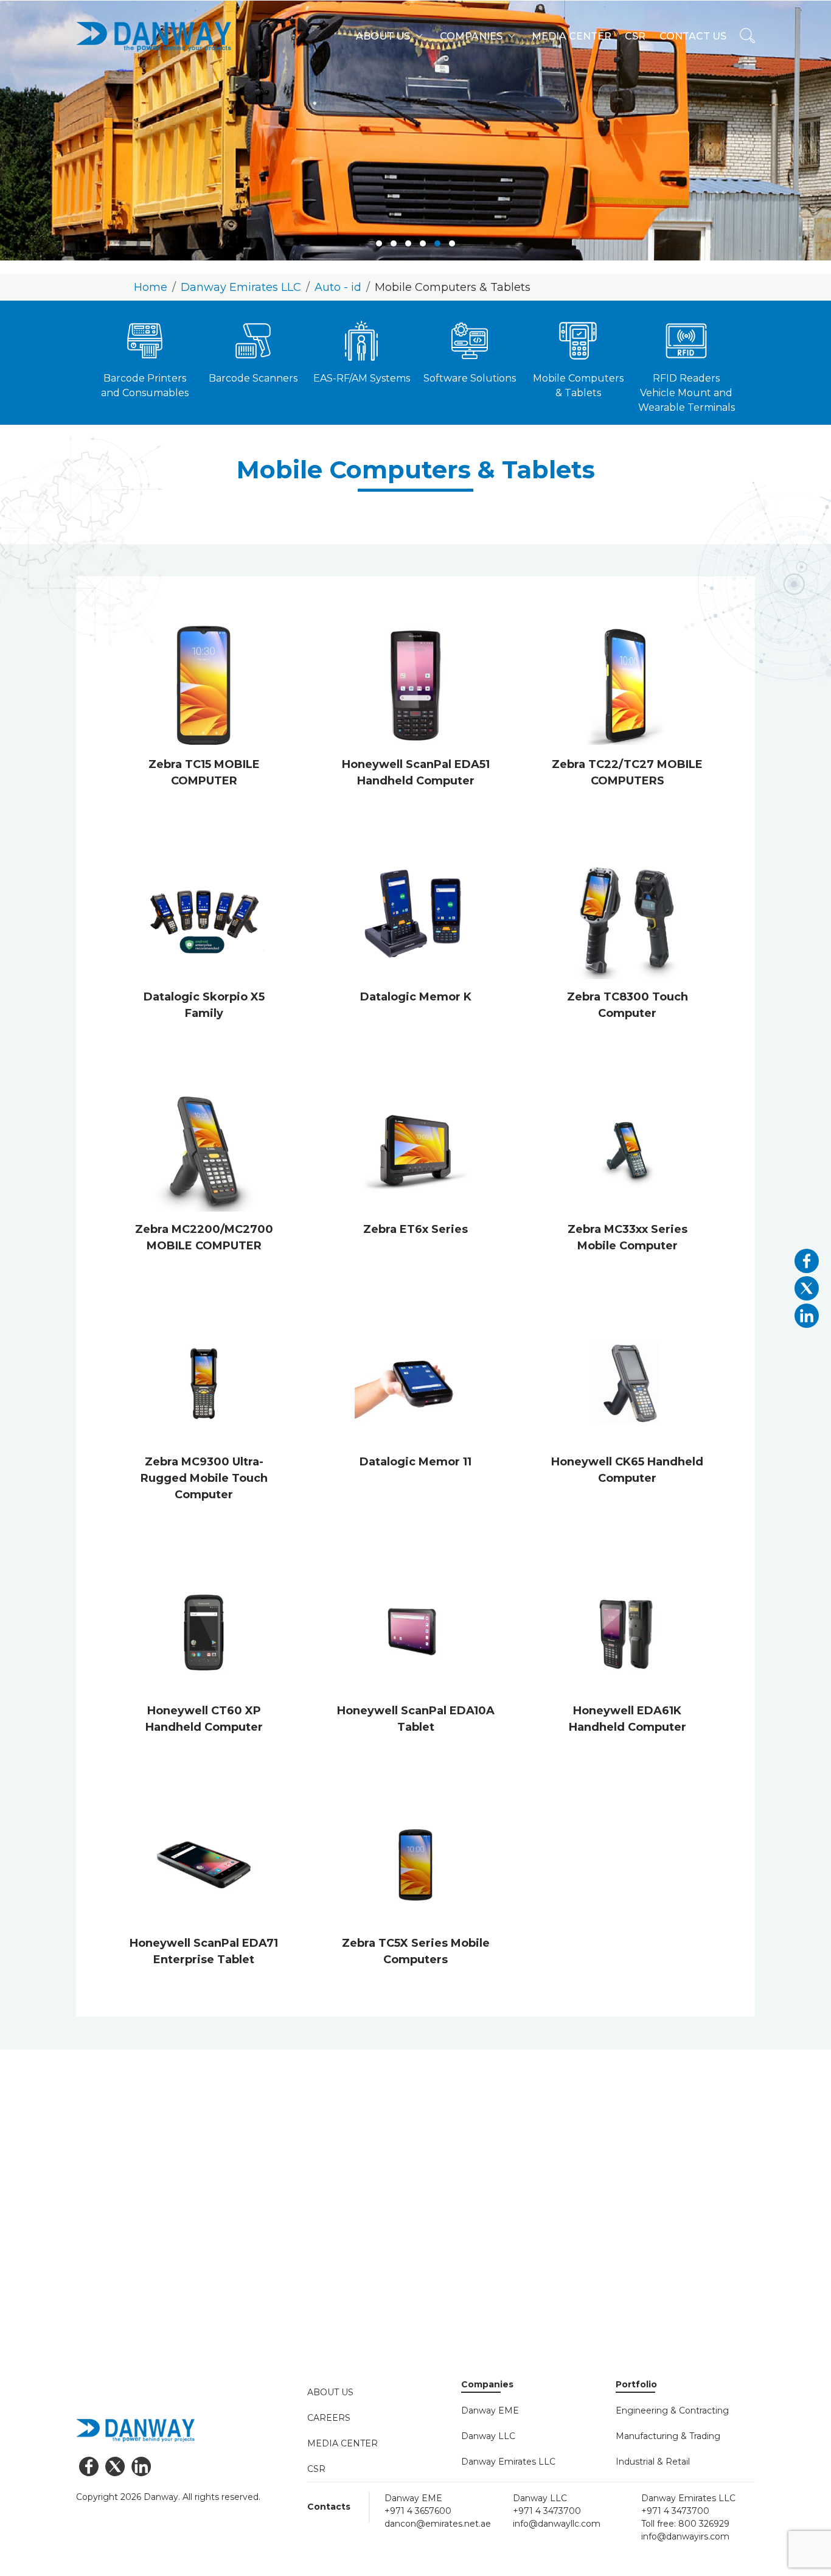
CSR (316, 2469)
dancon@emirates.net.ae (438, 2524)
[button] (379, 243)
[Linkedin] (141, 2466)
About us (383, 36)
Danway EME (490, 2410)
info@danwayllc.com (557, 2524)
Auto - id (338, 287)
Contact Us (116, 2327)
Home (151, 287)
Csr (635, 36)
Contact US (693, 36)
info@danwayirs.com (685, 2536)
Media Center (342, 2443)
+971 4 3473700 (547, 2511)
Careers (329, 2418)
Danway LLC (488, 2436)
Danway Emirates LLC (241, 287)
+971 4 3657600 (418, 2511)
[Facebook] (89, 2466)
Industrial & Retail (653, 2462)
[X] (115, 2466)
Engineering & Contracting (672, 2410)
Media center (572, 36)
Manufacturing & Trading (668, 2436)
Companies (471, 36)
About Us (330, 2392)
